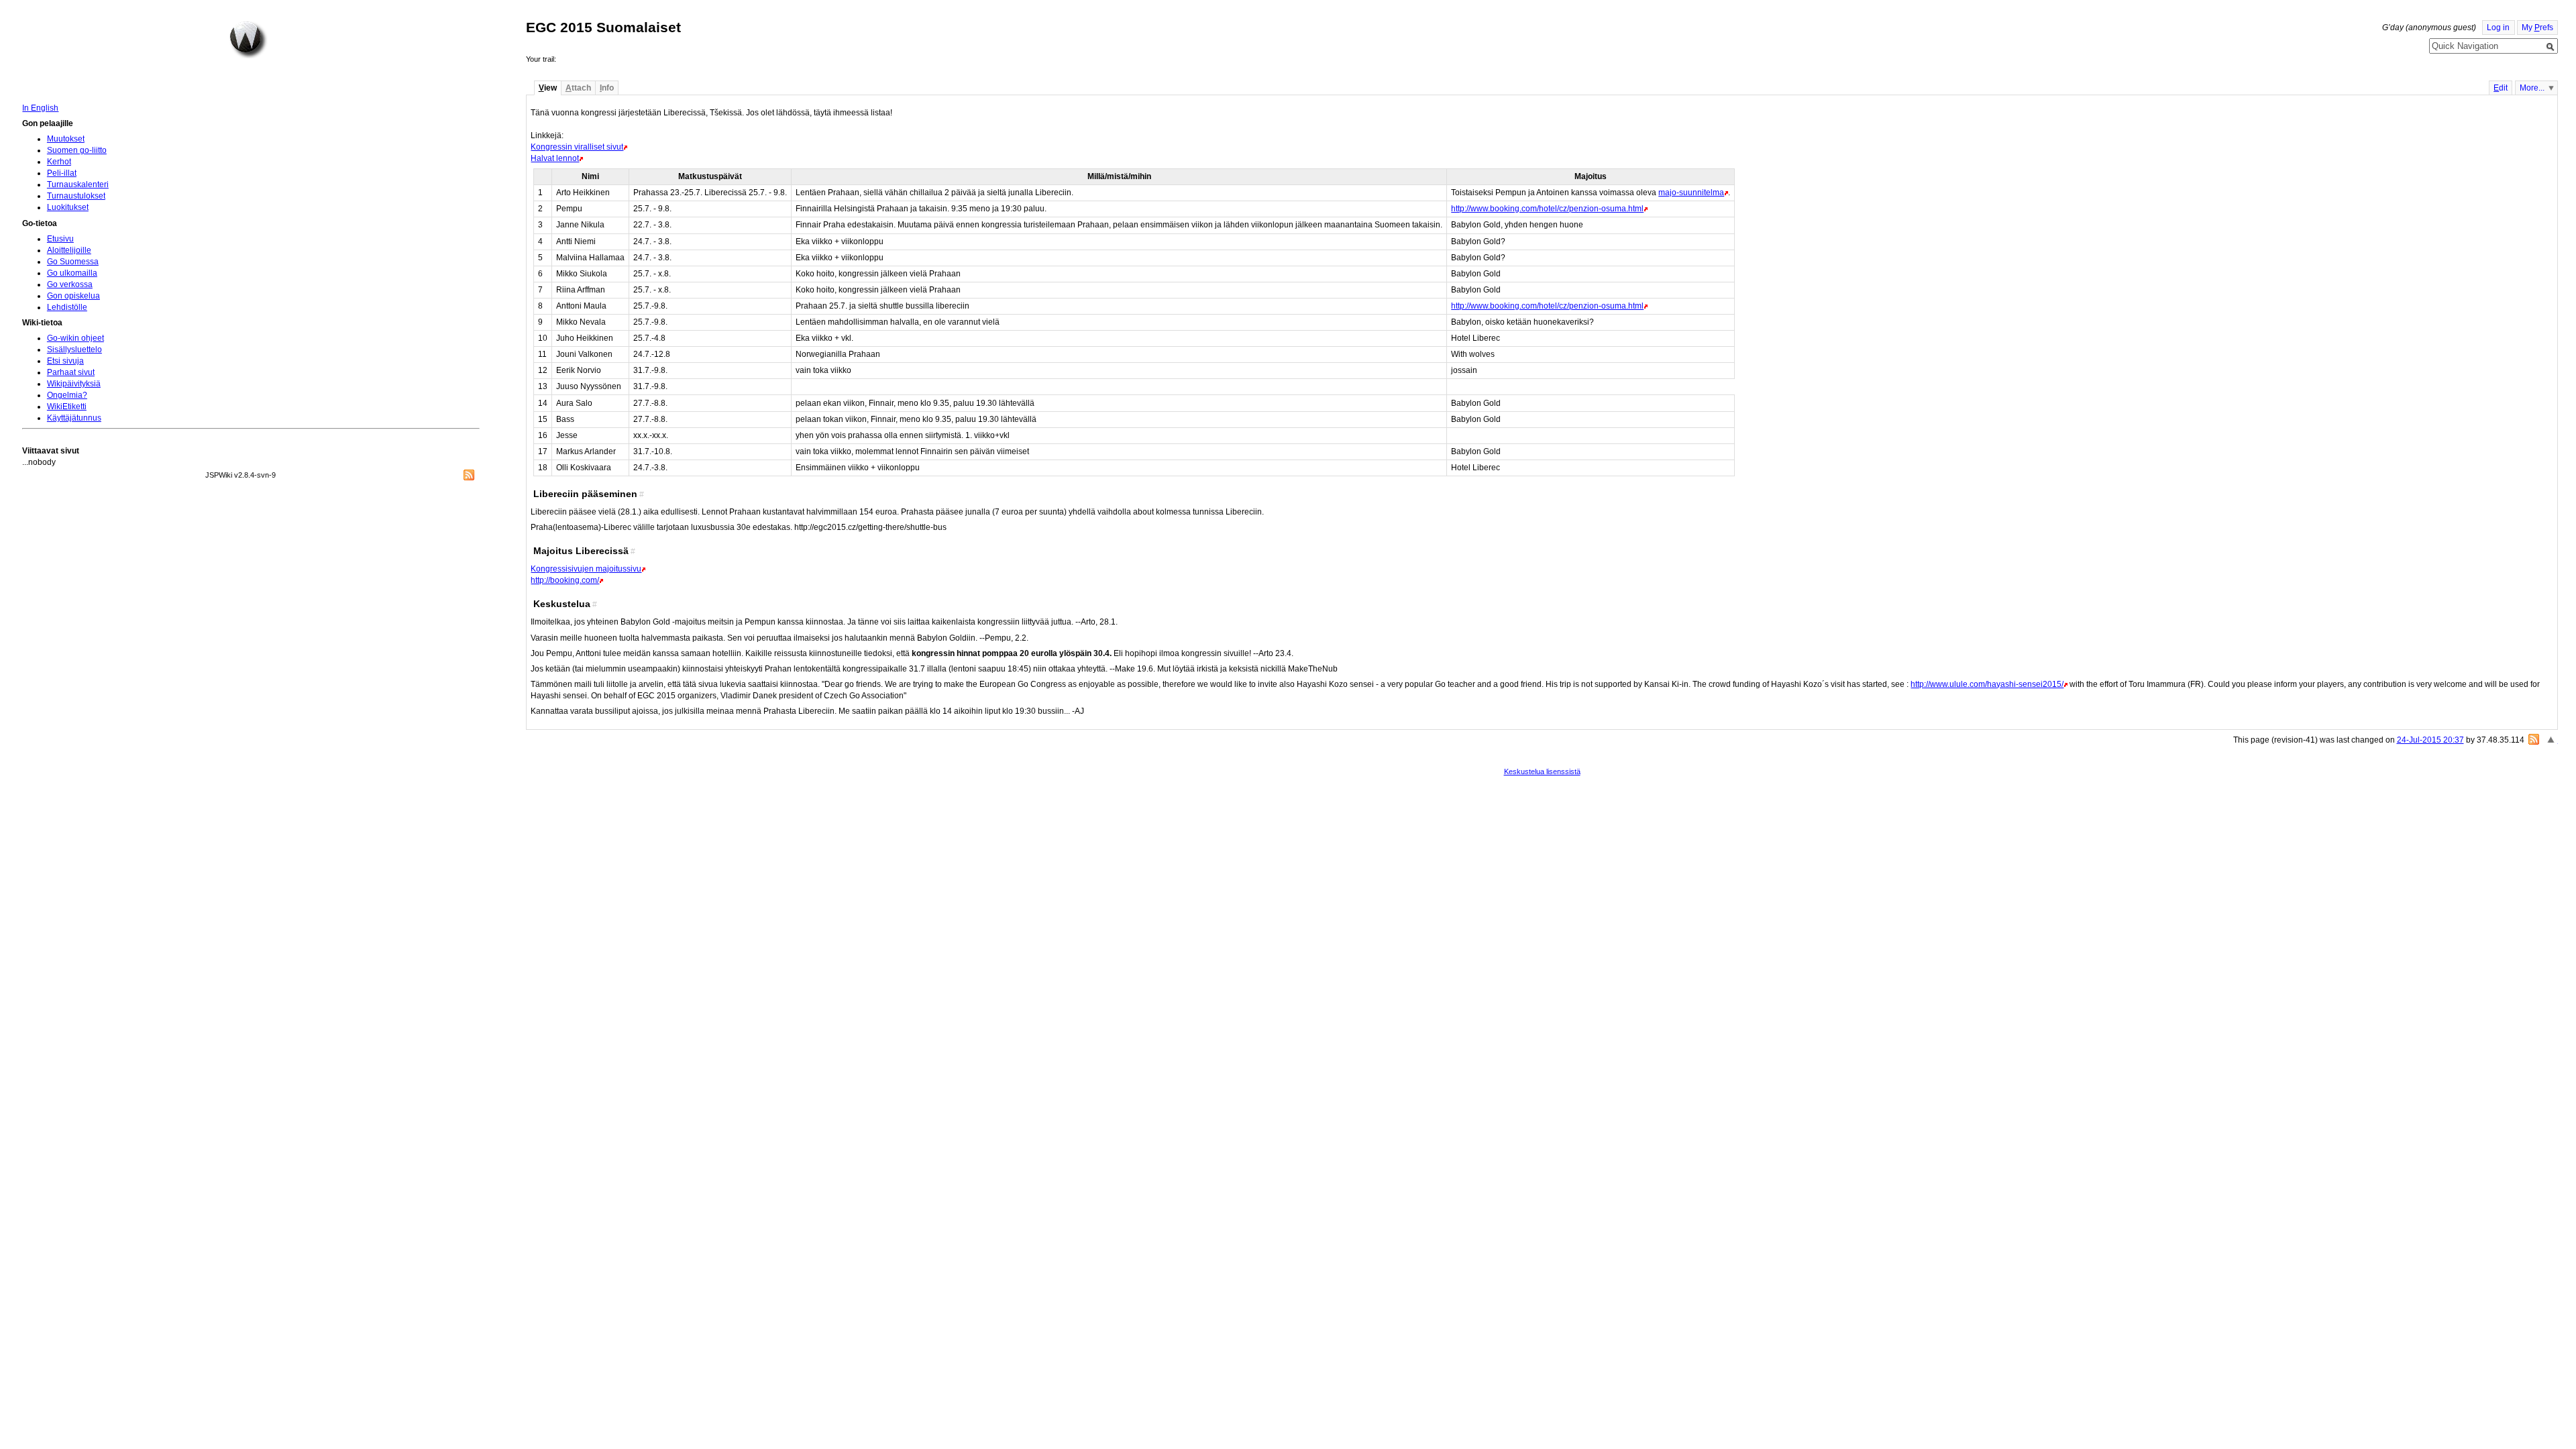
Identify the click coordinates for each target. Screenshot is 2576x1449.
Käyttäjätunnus (74, 418)
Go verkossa (70, 284)
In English (40, 108)
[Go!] (2551, 47)
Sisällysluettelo (74, 350)
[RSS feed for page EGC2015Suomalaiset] (2534, 739)
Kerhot (59, 162)
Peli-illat (62, 173)
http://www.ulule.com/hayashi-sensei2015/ (1987, 684)
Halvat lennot (555, 158)
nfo (607, 88)
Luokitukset (68, 207)
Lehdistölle (67, 307)
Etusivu (60, 239)
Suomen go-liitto (77, 150)
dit (2501, 88)
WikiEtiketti (67, 407)
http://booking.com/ (565, 580)
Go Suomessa (73, 262)
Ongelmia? (67, 395)
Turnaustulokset (76, 196)
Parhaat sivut (71, 372)
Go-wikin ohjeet (75, 338)
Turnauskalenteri (78, 184)
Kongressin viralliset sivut (577, 147)
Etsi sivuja (65, 361)
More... (2532, 88)
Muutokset (66, 139)
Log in (2498, 28)
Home (248, 40)
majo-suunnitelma (1691, 193)
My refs (2537, 28)
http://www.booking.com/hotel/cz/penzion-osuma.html (1547, 209)
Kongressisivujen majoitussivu (586, 569)
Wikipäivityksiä (74, 384)
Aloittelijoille (69, 250)
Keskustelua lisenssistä (1542, 771)
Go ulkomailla (72, 273)
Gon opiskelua (73, 296)
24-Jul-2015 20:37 (2430, 740)
